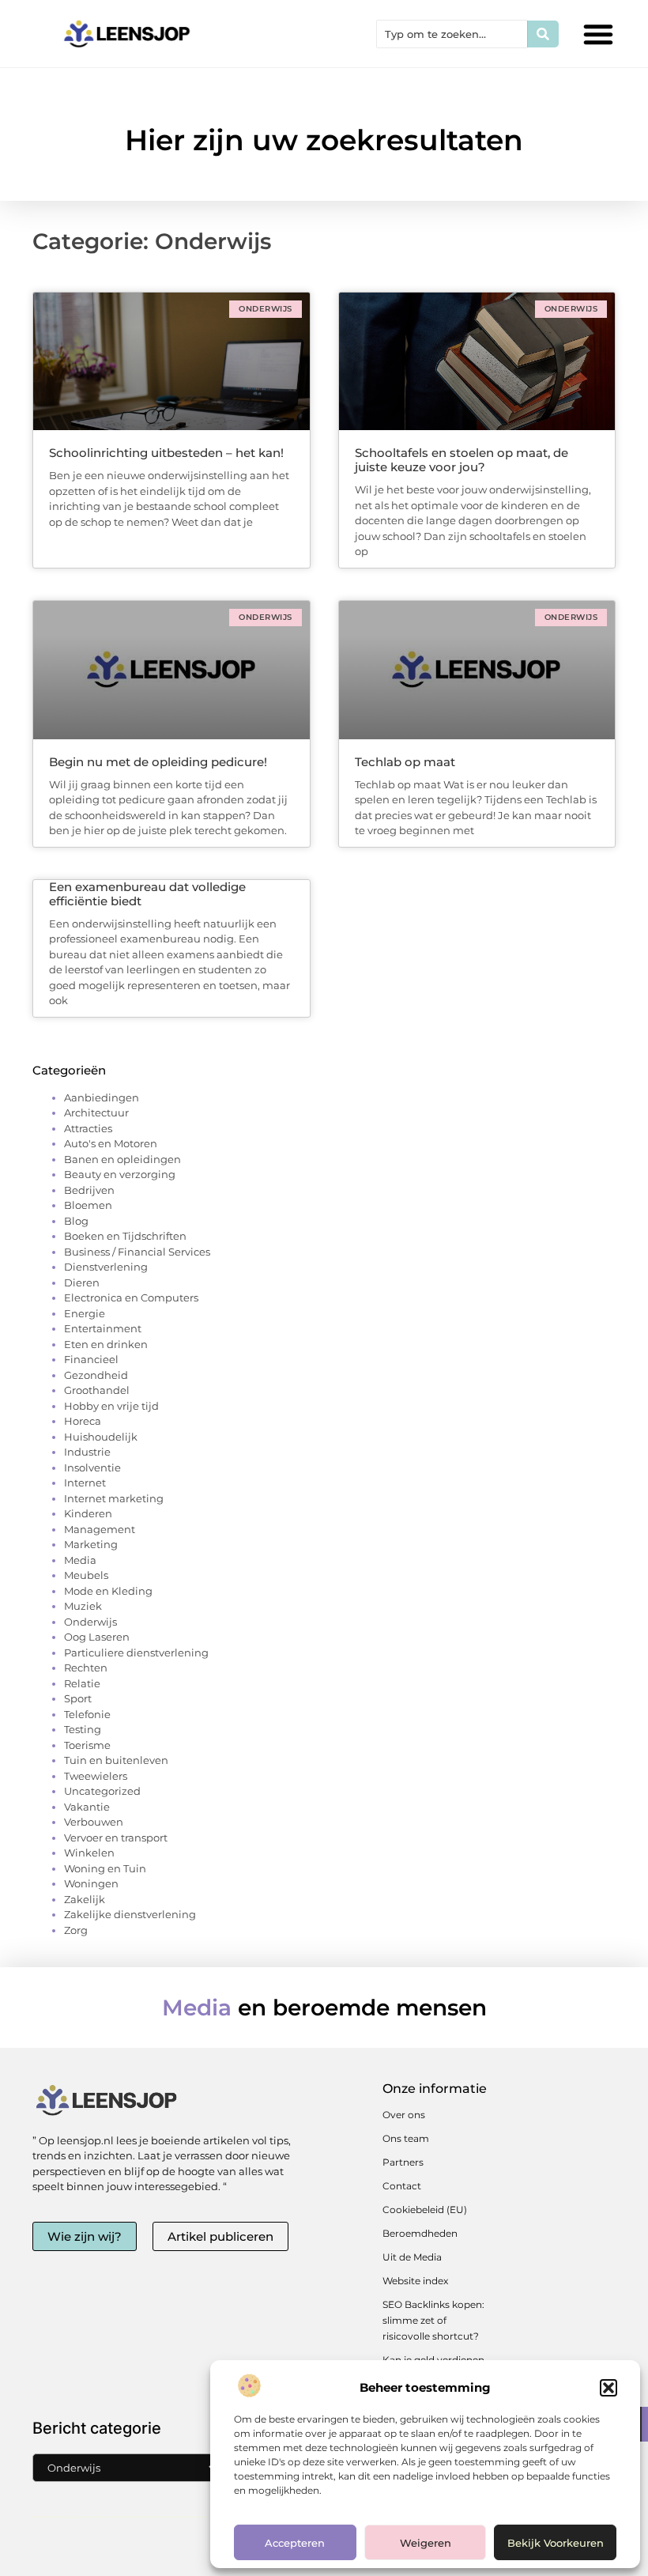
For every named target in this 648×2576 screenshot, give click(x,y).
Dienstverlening (106, 1267)
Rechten (86, 1668)
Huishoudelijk (101, 1437)
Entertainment (103, 1328)
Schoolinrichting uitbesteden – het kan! (166, 453)
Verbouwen (94, 1822)
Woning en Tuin (105, 1868)
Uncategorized (102, 1791)
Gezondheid (96, 1375)
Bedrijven (89, 1190)
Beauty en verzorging (120, 1174)
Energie (85, 1313)
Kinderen (88, 1513)
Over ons (404, 2115)
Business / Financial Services (137, 1252)
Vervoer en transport (116, 1838)
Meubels (86, 1575)
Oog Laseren (97, 1637)
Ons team (406, 2138)
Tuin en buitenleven (116, 1760)
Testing (83, 1729)
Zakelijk (85, 1899)
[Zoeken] (543, 34)
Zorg (76, 1930)
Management (100, 1529)
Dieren (82, 1282)
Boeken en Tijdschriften (125, 1236)
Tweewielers (96, 1776)
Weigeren (426, 2543)
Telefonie (87, 1714)
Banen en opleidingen (122, 1159)
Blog (76, 1221)
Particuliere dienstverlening (136, 1652)
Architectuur (96, 1112)
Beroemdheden (420, 2233)
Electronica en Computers (131, 1297)
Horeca (83, 1421)
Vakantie (87, 1807)
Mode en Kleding (108, 1591)
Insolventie (92, 1467)
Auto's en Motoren (111, 1143)
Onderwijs (90, 1622)
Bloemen (88, 1205)
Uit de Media (412, 2257)
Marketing (91, 1544)
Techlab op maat (405, 762)
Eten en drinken (106, 1344)
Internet (85, 1483)
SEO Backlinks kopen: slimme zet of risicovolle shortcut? (433, 2320)
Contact (402, 2186)
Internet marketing (114, 1498)
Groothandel (97, 1390)
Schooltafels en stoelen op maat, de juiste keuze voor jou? (462, 460)
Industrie (87, 1452)
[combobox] (452, 34)
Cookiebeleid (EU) (425, 2210)
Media (80, 1560)
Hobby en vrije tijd (111, 1406)
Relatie (82, 1683)
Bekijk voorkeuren (556, 2543)
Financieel (91, 1359)
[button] (608, 2388)
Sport (78, 1698)
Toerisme (87, 1745)
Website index (415, 2281)
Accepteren (295, 2543)
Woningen (91, 1883)
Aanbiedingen (102, 1097)
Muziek (83, 1606)
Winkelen (89, 1853)
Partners (403, 2162)
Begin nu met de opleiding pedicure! (158, 762)
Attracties (88, 1128)
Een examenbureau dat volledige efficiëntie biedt (147, 894)
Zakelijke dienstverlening (130, 1914)
